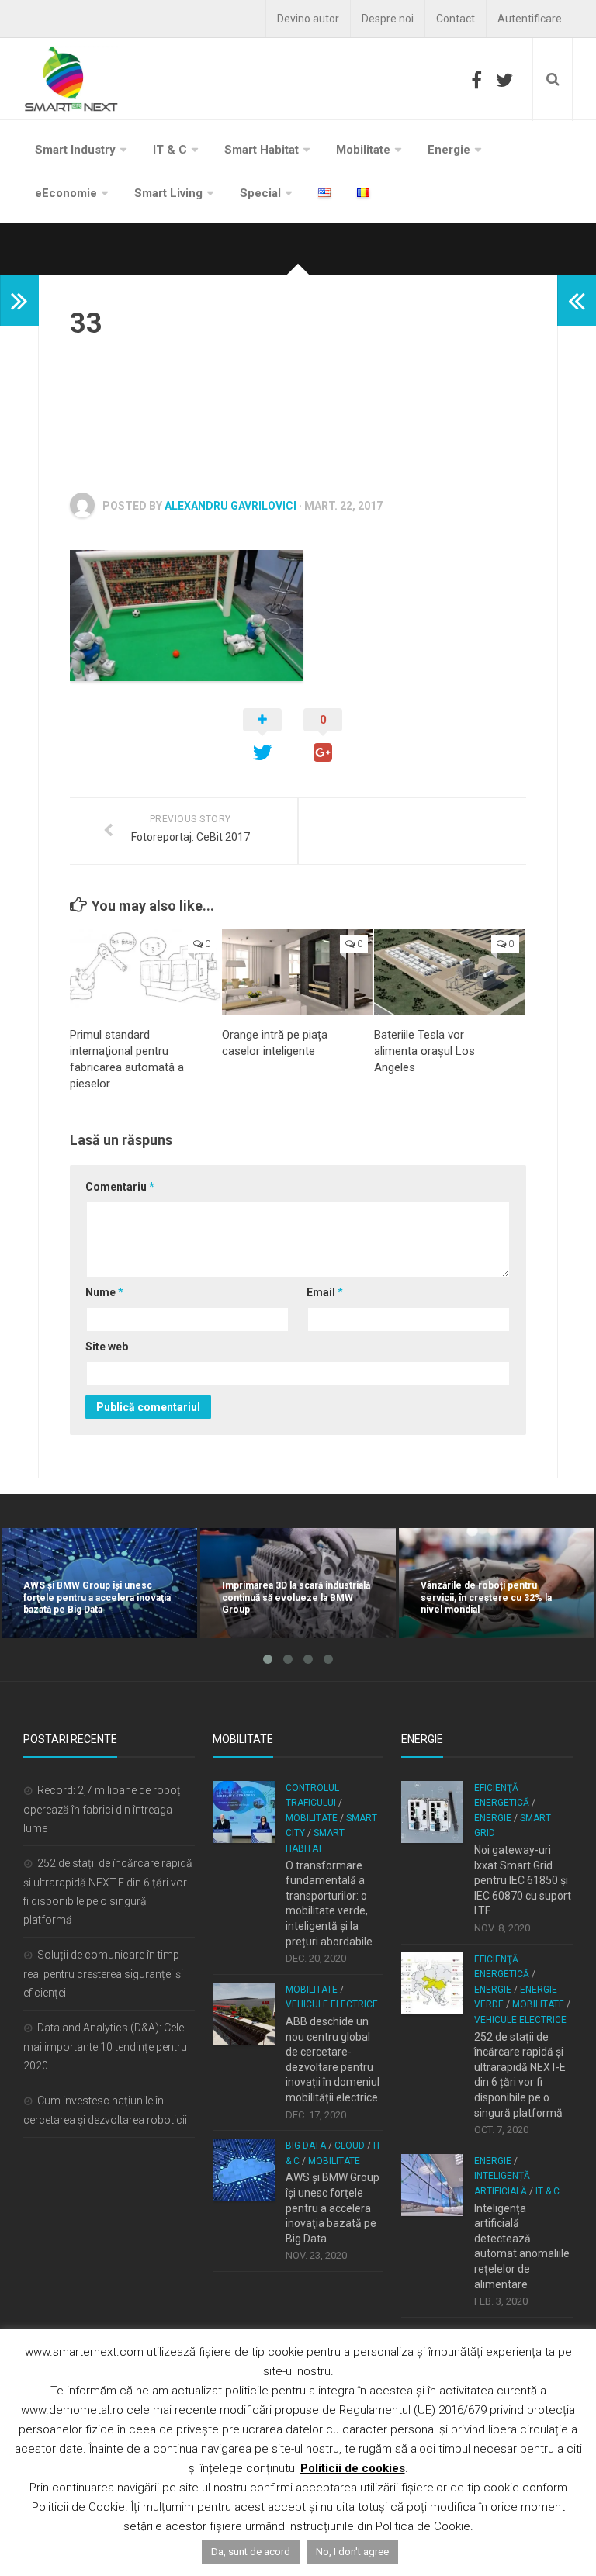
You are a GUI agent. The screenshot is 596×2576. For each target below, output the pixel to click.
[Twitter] (504, 80)
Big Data (306, 2146)
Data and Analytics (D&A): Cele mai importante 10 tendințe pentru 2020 (105, 2047)
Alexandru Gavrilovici (230, 506)
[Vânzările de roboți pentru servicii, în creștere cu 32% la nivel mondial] (497, 1583)
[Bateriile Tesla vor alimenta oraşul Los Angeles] (450, 972)
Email (325, 1292)
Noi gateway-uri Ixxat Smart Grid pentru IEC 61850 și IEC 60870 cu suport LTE (523, 1880)
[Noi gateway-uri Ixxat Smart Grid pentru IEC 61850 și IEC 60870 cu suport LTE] (432, 1812)
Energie (449, 150)
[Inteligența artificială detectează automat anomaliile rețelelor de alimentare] (432, 2185)
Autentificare (530, 19)
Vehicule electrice (332, 2004)
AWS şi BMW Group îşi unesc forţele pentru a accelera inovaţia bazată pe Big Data (333, 2208)
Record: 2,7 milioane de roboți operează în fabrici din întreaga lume (103, 1809)
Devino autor (308, 19)
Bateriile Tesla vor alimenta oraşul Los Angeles (424, 1051)
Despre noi (388, 19)
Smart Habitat (262, 150)
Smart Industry (75, 150)
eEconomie (66, 193)
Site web (107, 1347)
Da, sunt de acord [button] (251, 2552)
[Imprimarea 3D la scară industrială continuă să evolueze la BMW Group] (298, 1583)
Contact (456, 19)
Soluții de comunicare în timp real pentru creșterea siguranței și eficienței (103, 1974)
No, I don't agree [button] (352, 2552)
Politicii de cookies (353, 2468)
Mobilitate (363, 150)
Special (260, 193)
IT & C (170, 150)
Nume (104, 1292)
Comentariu (120, 1187)
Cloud (350, 2146)
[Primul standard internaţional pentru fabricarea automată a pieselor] (146, 972)
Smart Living (168, 193)
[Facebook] (476, 80)
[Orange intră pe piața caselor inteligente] (298, 972)
